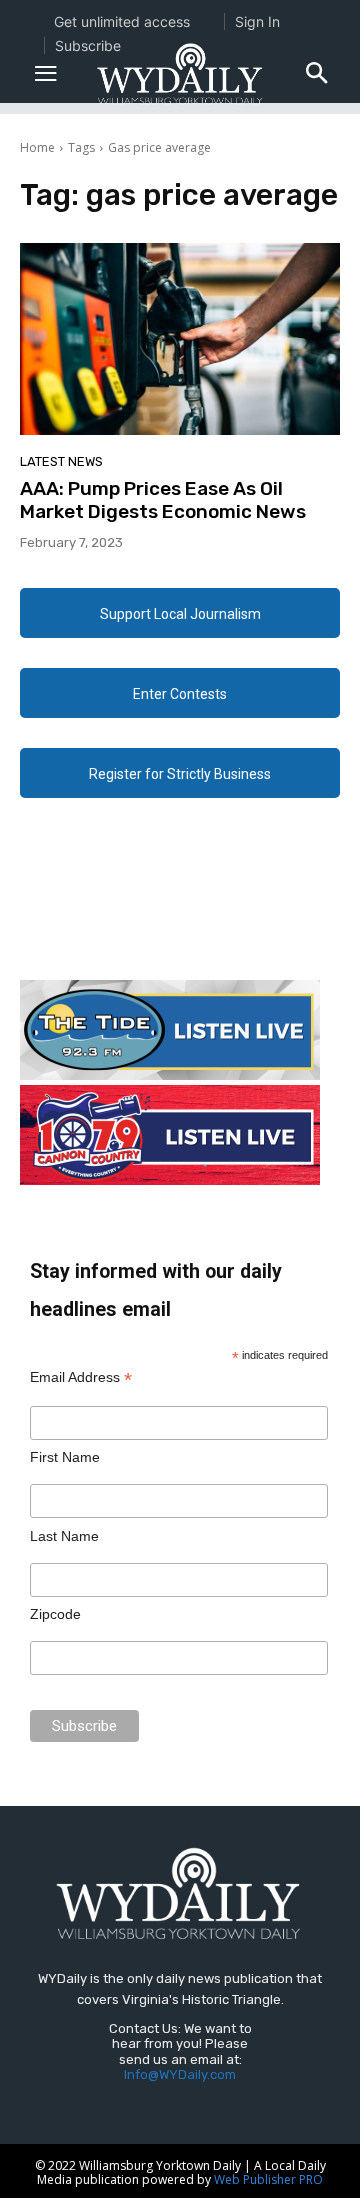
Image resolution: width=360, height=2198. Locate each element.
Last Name (64, 1536)
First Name (65, 1457)
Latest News (61, 461)
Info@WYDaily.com (180, 2074)
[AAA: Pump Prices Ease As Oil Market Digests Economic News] (180, 339)
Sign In (257, 21)
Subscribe (88, 45)
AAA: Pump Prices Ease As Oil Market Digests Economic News (163, 500)
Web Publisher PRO (268, 2179)
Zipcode (55, 1614)
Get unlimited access (122, 21)
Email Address (81, 1377)
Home (37, 147)
